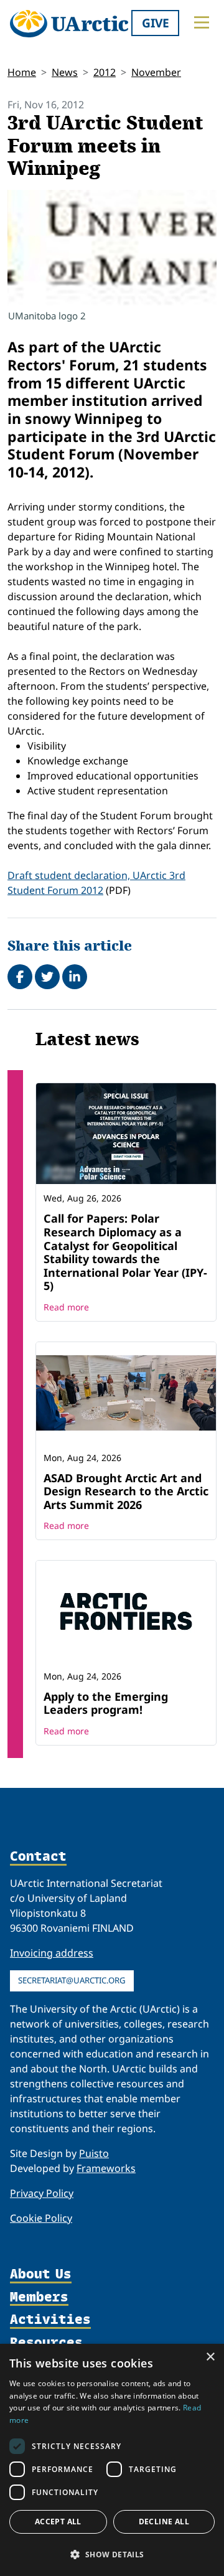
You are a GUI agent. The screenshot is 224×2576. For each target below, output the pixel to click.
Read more (66, 1307)
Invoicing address (52, 1953)
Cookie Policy (41, 2218)
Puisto (94, 2153)
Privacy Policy (42, 2193)
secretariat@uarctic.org (72, 1980)
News (65, 72)
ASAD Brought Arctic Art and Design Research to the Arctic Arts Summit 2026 (126, 1491)
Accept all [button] (58, 2522)
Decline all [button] (164, 2522)
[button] (112, 2554)
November (156, 72)
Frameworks (106, 2168)
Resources (46, 2343)
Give (156, 23)
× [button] (210, 2357)
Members (39, 2297)
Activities (50, 2320)
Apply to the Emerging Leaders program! (106, 1703)
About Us (41, 2274)
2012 (105, 72)
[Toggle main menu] (202, 22)
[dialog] (112, 2460)
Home (22, 72)
